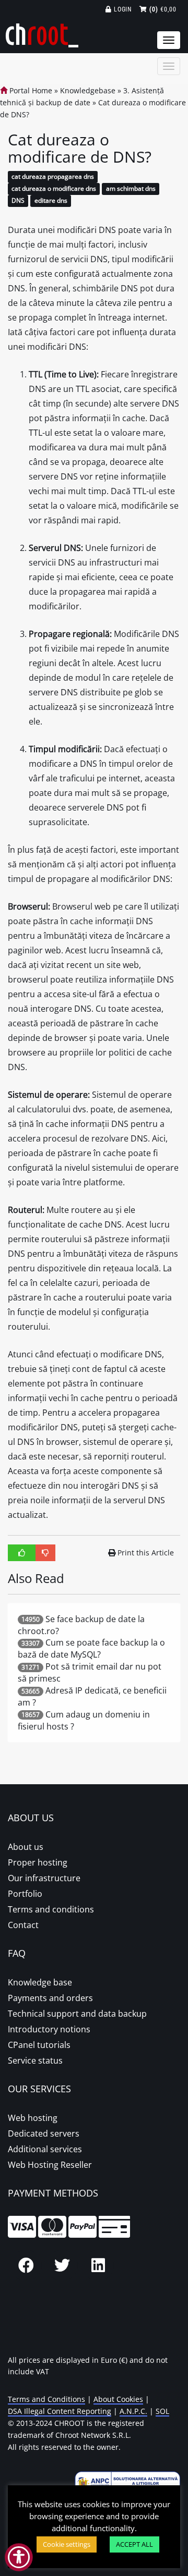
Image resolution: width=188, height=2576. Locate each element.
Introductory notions (49, 2029)
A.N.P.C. (133, 2411)
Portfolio (25, 1894)
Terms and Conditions (46, 2399)
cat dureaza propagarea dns (53, 177)
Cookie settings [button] (67, 2544)
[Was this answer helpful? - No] (45, 1553)
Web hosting (33, 2118)
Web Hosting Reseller (50, 2165)
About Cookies (118, 2399)
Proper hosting (38, 1862)
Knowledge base (40, 1982)
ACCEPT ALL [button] (134, 2544)
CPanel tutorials (39, 2045)
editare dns (51, 200)
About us (26, 1847)
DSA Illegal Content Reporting (60, 2411)
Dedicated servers (44, 2133)
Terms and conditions (51, 1909)
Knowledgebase (88, 90)
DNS (18, 200)
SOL (162, 2411)
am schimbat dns (131, 189)
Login (122, 9)
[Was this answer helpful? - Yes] (22, 1553)
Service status (35, 2060)
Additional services (45, 2149)
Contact (23, 1925)
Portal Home (30, 90)
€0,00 (163, 9)
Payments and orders (50, 1998)
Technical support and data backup (77, 2014)
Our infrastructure (44, 1878)
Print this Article (146, 1553)
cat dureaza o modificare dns (54, 189)
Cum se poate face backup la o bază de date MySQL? (91, 1648)
